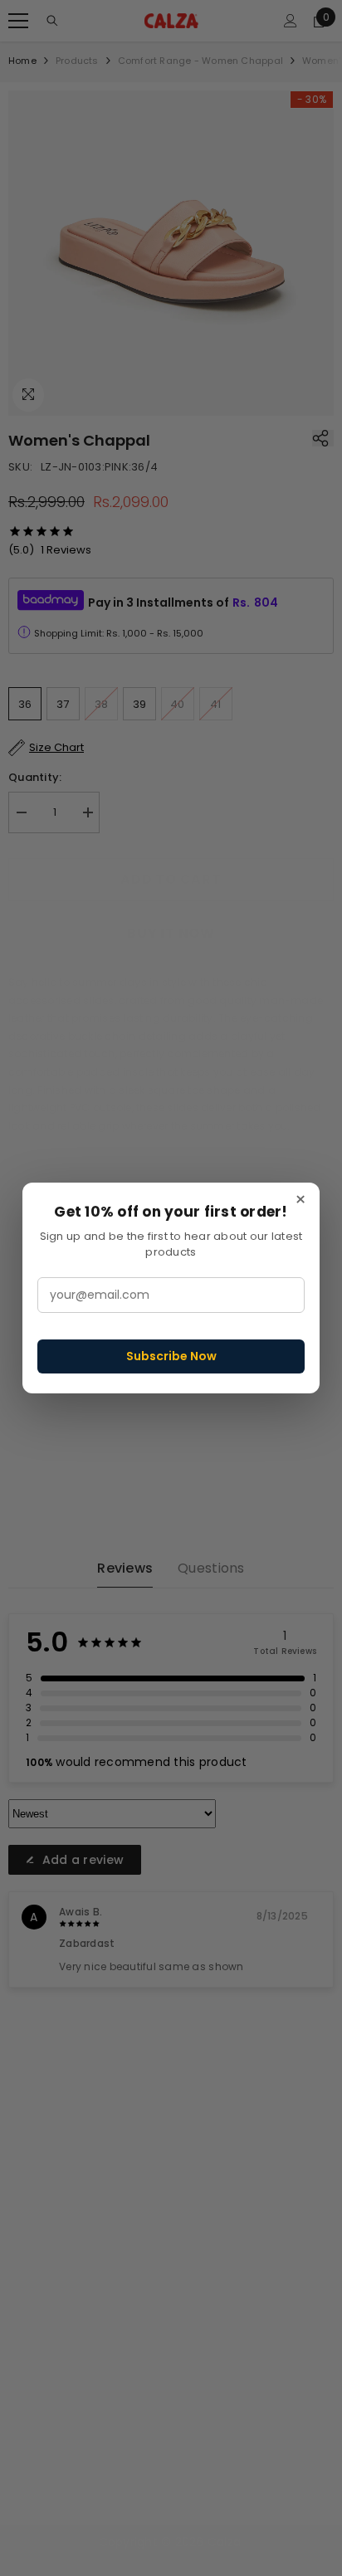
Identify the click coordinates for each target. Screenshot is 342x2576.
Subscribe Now (171, 1356)
